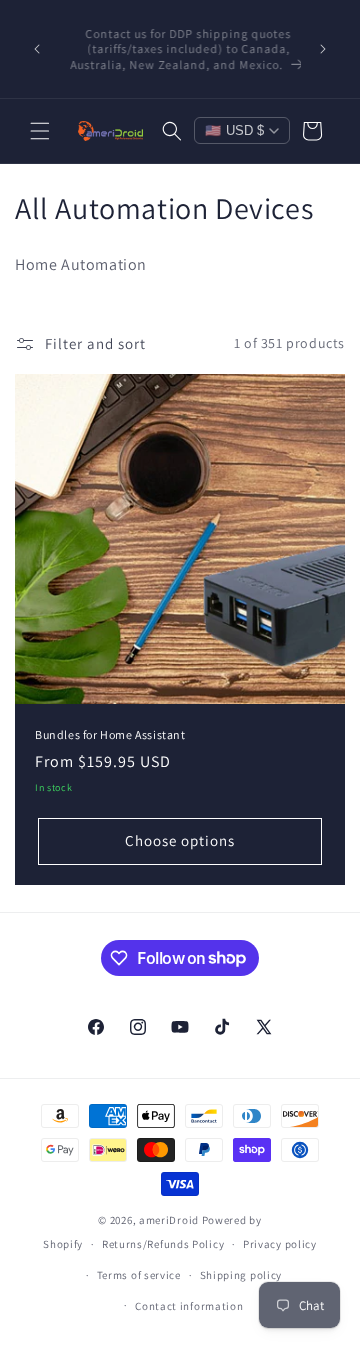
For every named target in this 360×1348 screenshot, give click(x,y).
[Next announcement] (323, 49)
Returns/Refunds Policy (163, 1244)
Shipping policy (241, 1275)
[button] (40, 131)
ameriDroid (169, 1220)
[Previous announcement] (37, 49)
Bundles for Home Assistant (110, 734)
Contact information (189, 1306)
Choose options (180, 840)
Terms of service (139, 1275)
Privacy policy (280, 1244)
